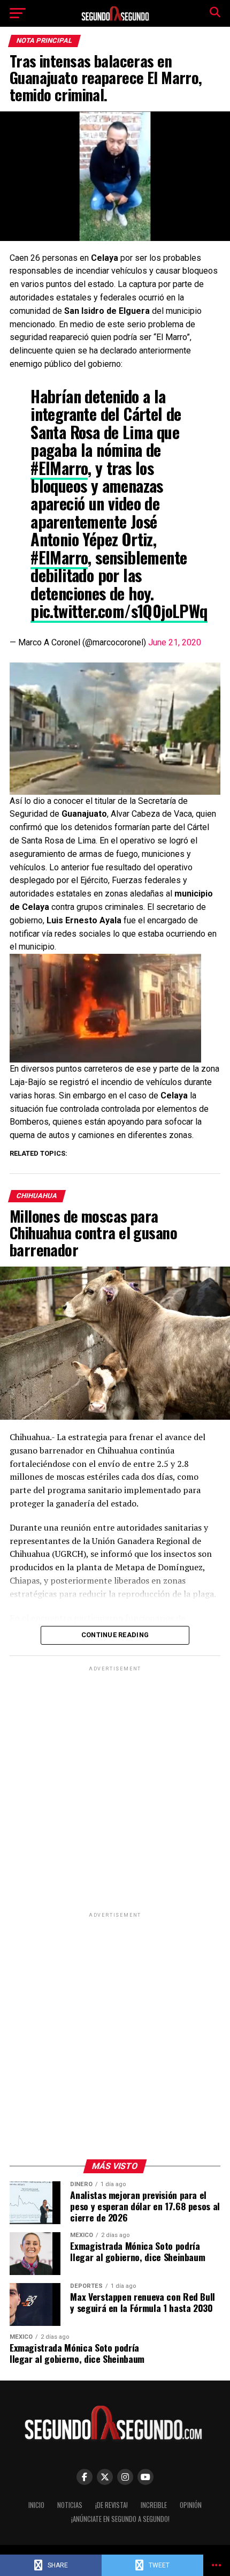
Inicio (36, 2505)
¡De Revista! (112, 2505)
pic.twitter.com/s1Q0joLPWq (119, 611)
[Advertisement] (115, 1789)
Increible (154, 2505)
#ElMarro (59, 468)
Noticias (70, 2505)
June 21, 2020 (175, 642)
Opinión (191, 2505)
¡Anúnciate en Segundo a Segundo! (120, 2519)
